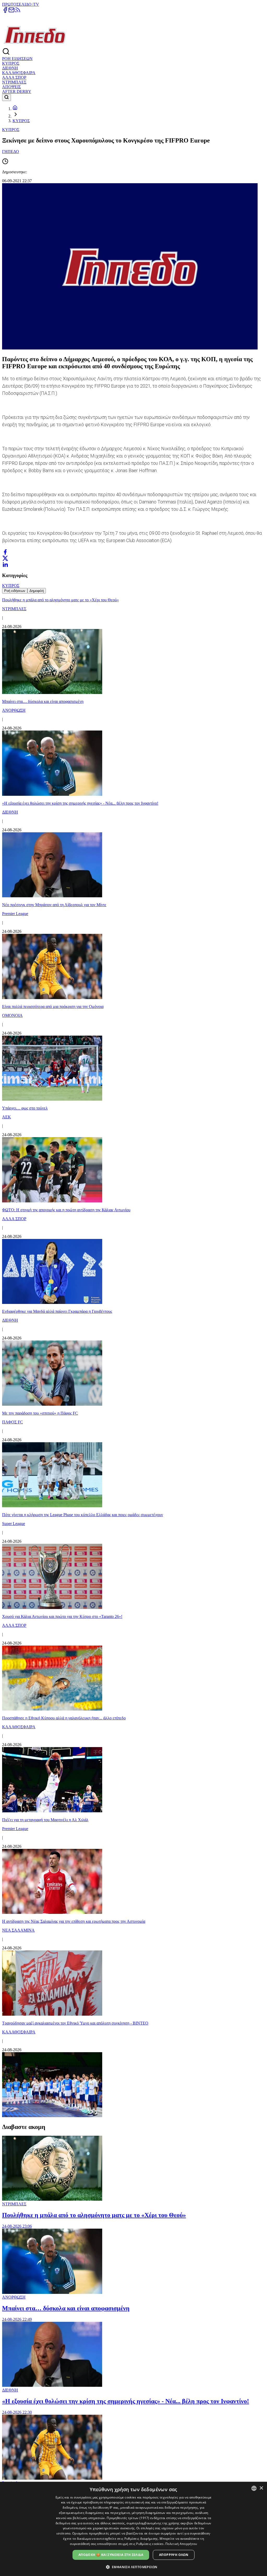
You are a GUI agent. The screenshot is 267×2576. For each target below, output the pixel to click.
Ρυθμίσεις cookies (150, 2544)
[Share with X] (5, 558)
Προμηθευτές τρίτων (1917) (128, 2518)
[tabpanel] (133, 1356)
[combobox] (254, 2488)
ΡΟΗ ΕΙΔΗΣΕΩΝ (17, 59)
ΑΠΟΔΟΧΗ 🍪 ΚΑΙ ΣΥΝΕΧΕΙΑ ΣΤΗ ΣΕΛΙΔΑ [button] (111, 2555)
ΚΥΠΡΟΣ (11, 63)
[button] (134, 2567)
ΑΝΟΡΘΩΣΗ (14, 2297)
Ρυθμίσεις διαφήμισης (141, 2539)
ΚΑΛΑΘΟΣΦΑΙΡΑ (19, 73)
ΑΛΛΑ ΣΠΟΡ (14, 77)
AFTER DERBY (17, 91)
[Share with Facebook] (5, 552)
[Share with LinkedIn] (5, 565)
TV (36, 4)
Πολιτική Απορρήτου (181, 2544)
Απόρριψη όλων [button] (174, 2555)
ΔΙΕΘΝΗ (10, 68)
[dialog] (133, 2529)
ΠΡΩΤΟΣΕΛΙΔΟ (17, 4)
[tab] (15, 591)
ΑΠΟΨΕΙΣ (11, 87)
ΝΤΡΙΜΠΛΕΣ (14, 82)
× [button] (261, 2488)
